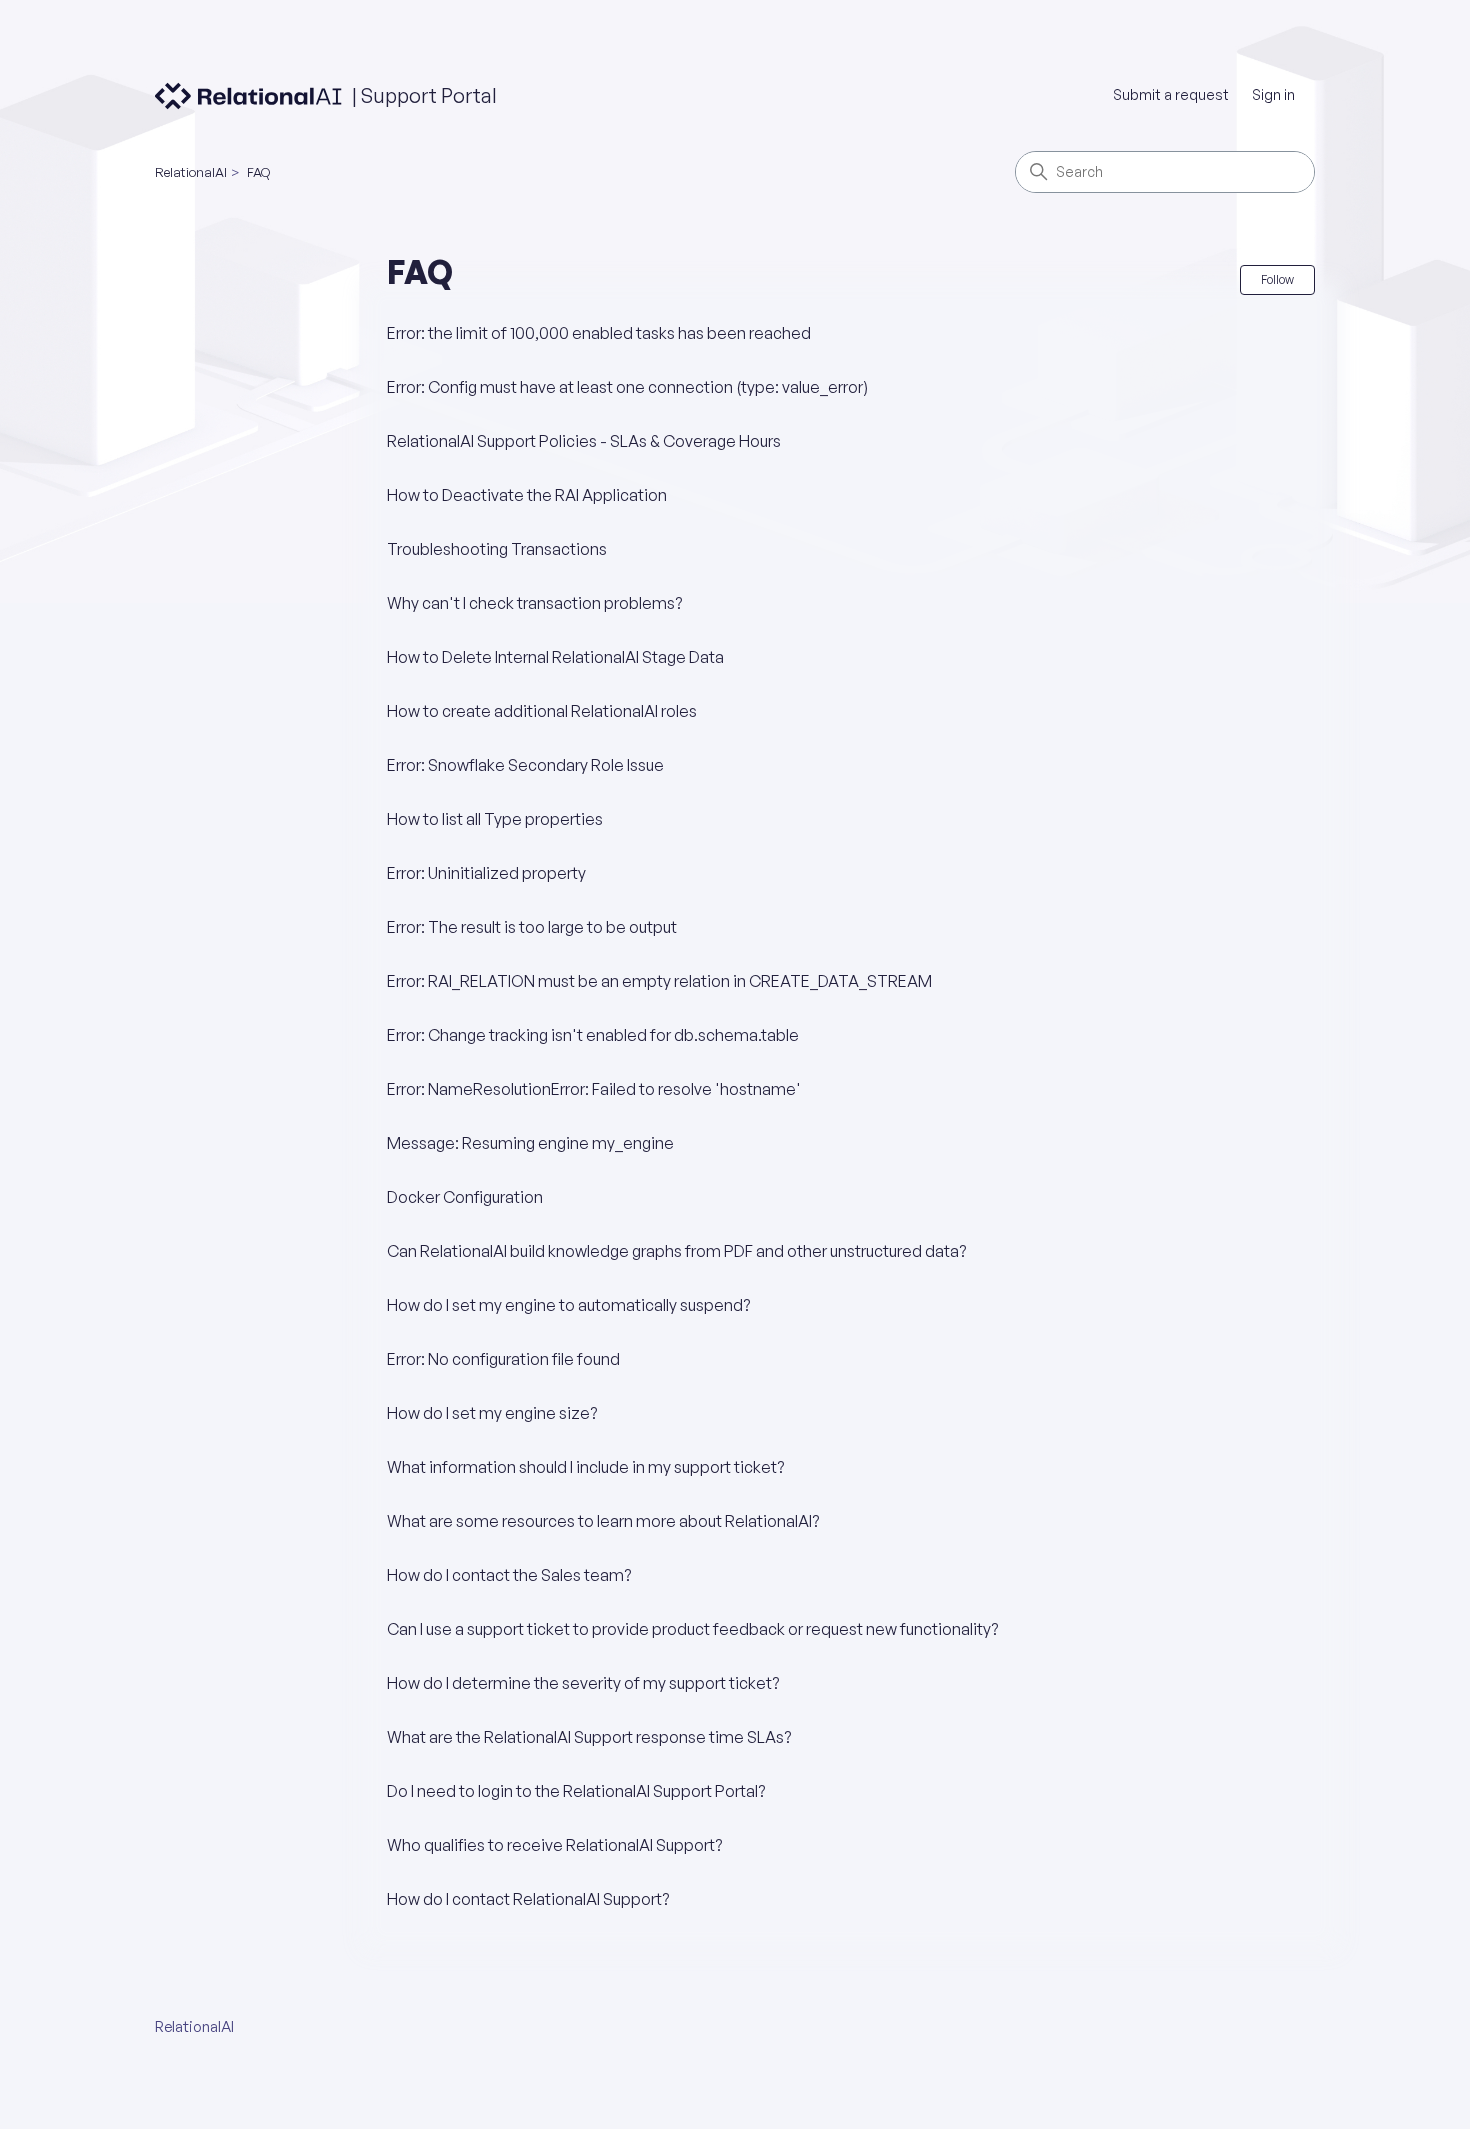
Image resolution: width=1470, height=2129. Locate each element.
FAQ (258, 172)
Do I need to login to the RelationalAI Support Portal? (576, 1791)
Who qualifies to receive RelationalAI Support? (554, 1845)
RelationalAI (191, 172)
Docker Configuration (465, 1197)
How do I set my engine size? (492, 1413)
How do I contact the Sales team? (509, 1575)
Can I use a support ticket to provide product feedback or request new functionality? (692, 1629)
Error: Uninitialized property (486, 873)
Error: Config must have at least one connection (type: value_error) (627, 387)
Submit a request (1171, 94)
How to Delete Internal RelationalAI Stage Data (555, 657)
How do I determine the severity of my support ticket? (583, 1683)
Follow (1277, 279)
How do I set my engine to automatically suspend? (568, 1305)
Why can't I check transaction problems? (534, 603)
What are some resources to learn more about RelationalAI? (603, 1521)
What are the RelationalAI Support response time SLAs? (589, 1737)
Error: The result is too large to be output (532, 927)
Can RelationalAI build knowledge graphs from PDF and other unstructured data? (676, 1251)
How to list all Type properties (495, 819)
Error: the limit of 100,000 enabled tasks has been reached (599, 333)
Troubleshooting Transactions (497, 549)
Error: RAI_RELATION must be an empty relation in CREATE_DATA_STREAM (659, 981)
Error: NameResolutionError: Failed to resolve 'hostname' (594, 1089)
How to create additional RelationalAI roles (542, 711)
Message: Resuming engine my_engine (530, 1143)
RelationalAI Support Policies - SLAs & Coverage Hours (584, 441)
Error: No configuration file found (503, 1359)
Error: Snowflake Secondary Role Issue (525, 765)
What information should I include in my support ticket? (585, 1467)
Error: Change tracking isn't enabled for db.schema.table (593, 1035)
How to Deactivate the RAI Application (527, 495)
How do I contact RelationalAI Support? (528, 1899)
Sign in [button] (1273, 94)
